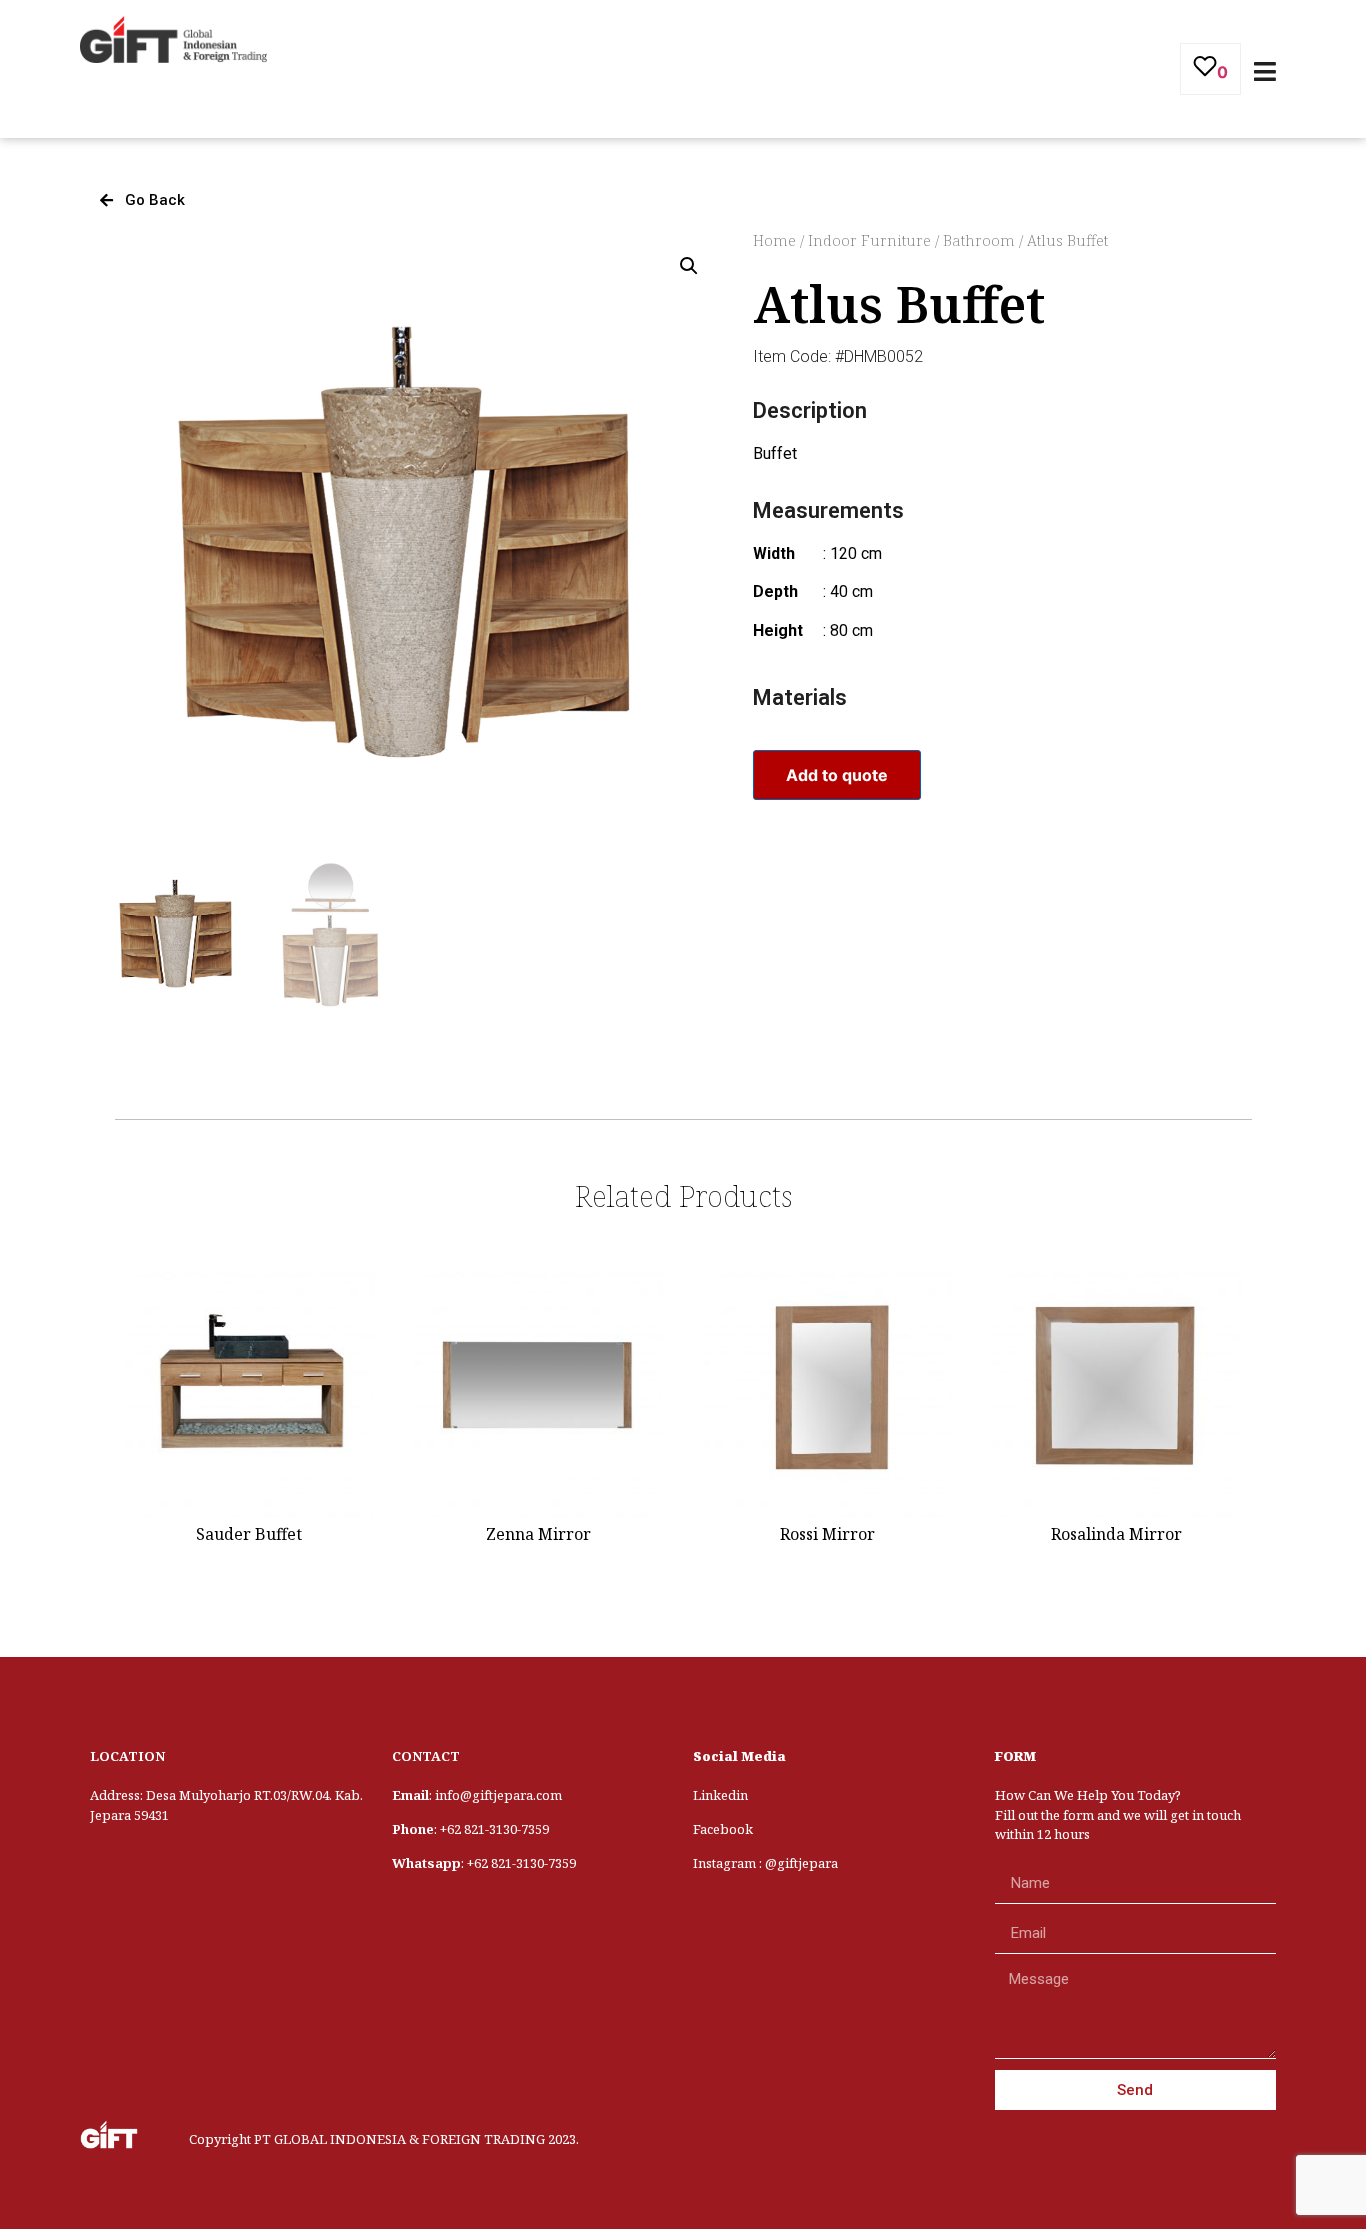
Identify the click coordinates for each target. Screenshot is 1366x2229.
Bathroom (979, 240)
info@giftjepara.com (498, 1795)
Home (774, 240)
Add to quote (837, 775)
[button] (142, 200)
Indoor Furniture (869, 240)
